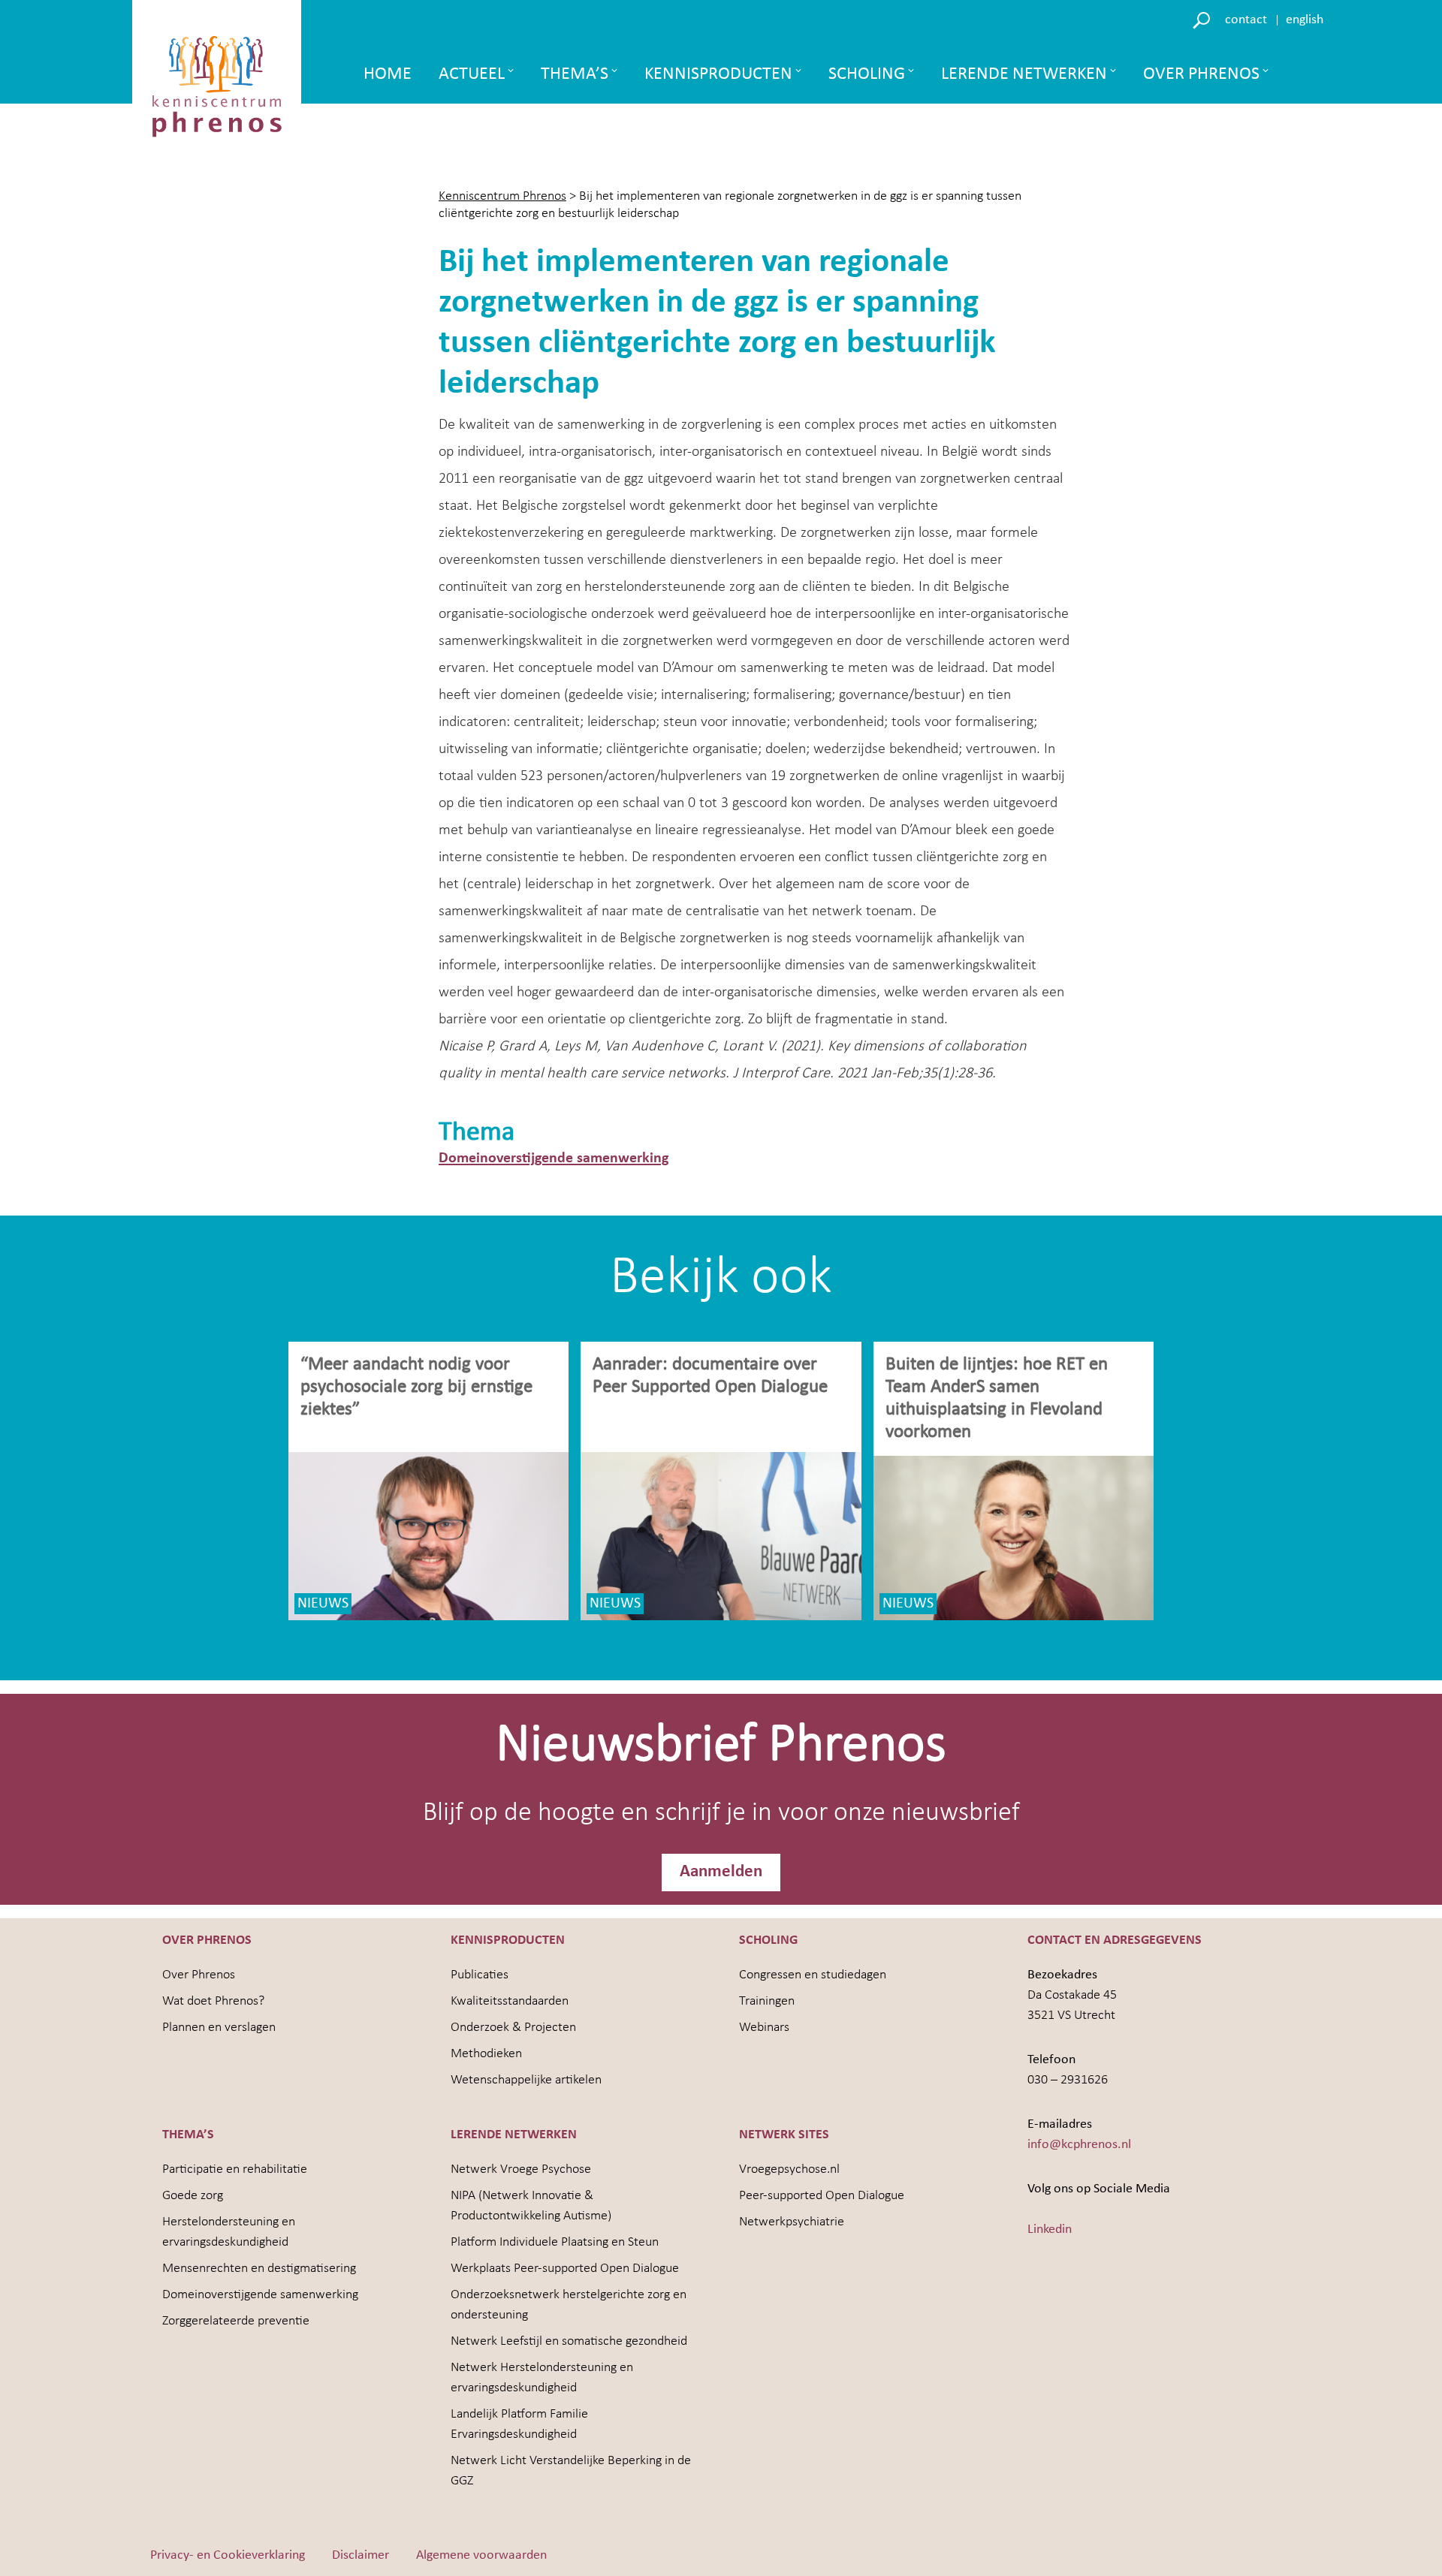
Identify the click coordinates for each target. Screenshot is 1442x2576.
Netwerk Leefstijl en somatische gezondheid (569, 2341)
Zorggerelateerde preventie (236, 2321)
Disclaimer (360, 2555)
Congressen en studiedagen (813, 1975)
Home (388, 74)
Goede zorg (193, 2196)
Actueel (472, 74)
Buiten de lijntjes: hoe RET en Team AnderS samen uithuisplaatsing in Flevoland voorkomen (997, 1398)
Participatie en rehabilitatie (235, 2169)
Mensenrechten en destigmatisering (259, 2269)
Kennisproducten (718, 74)
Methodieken (486, 2054)
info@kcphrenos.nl (1079, 2145)
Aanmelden (721, 1872)
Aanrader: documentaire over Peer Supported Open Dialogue (712, 1376)
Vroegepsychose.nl (789, 2169)
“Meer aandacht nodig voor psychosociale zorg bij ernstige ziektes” (416, 1387)
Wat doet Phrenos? (213, 2001)
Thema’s (575, 74)
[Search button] (1204, 19)
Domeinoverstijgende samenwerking (554, 1158)
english (1305, 20)
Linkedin (1050, 2230)
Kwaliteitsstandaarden (510, 2001)
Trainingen (767, 2001)
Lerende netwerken (1024, 74)
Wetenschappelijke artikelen (526, 2080)
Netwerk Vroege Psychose (521, 2169)
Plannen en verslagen (219, 2028)
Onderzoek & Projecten (513, 2028)
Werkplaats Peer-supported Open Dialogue (565, 2269)
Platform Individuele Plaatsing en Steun (555, 2242)
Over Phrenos (1201, 74)
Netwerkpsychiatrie (792, 2222)
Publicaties (480, 1975)
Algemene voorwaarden (481, 2555)
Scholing (867, 74)
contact (1246, 20)
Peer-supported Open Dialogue (822, 2196)
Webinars (764, 2028)
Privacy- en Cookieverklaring (228, 2555)
